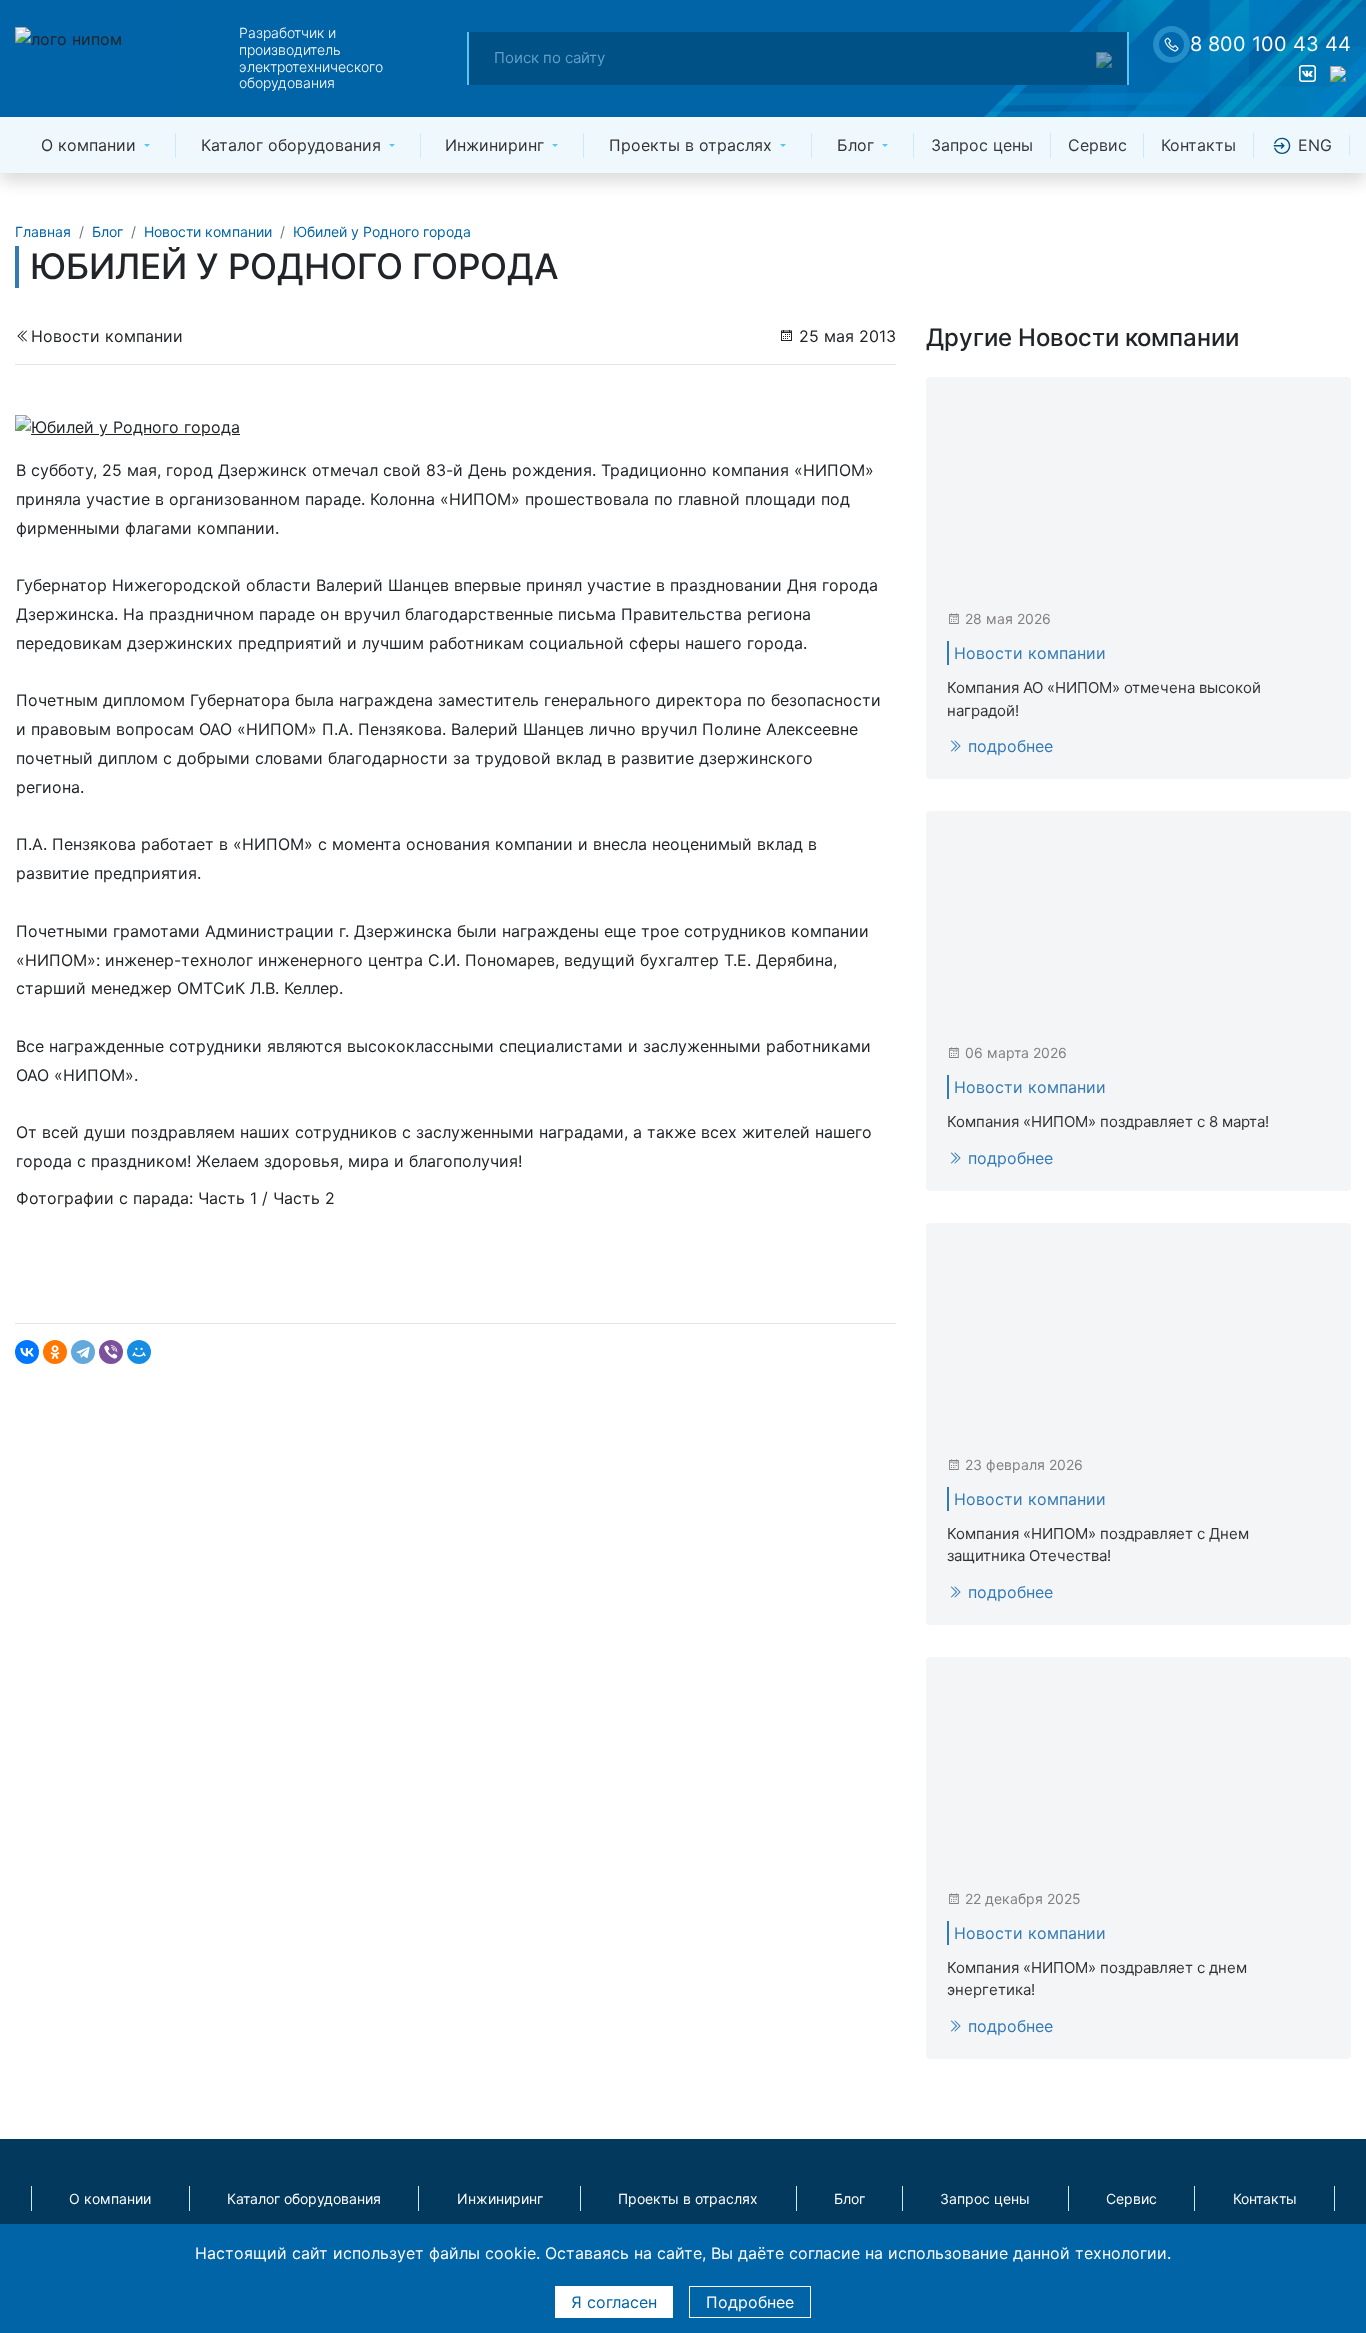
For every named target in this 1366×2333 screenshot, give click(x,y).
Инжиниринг (494, 145)
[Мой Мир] (139, 1352)
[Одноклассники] (55, 1352)
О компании (88, 145)
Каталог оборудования (291, 145)
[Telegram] (83, 1352)
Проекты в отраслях (690, 145)
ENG (1312, 145)
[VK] (1306, 75)
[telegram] (1337, 75)
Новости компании (107, 336)
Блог (855, 145)
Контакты (1198, 145)
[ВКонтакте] (27, 1352)
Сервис (1097, 145)
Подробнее (750, 2302)
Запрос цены (982, 145)
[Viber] (111, 1352)
